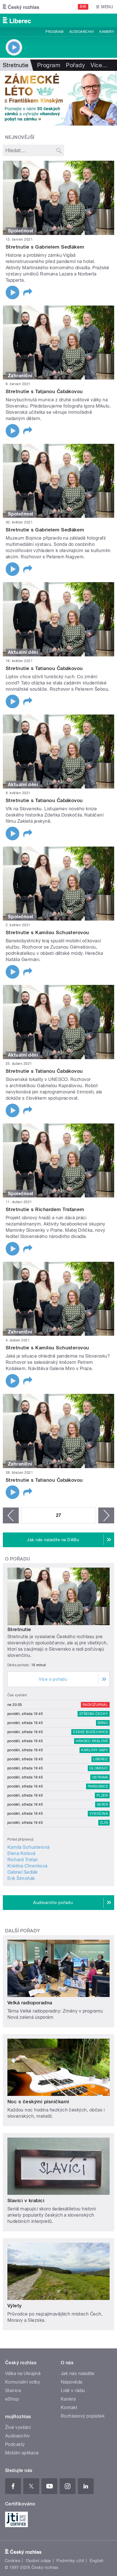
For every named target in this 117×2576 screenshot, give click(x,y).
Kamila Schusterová (29, 1847)
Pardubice (98, 1786)
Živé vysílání (18, 2427)
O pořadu (18, 1559)
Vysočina (99, 1814)
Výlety (15, 2306)
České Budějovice (90, 1732)
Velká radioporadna (30, 2003)
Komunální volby (23, 2382)
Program (54, 32)
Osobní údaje (38, 2561)
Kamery (107, 32)
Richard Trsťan (23, 1860)
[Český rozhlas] (21, 7)
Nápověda (72, 2382)
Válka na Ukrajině (23, 2373)
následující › (106, 1515)
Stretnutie (19, 1629)
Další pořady (23, 1931)
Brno (103, 1723)
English (97, 2561)
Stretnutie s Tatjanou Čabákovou (44, 391)
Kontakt (69, 2408)
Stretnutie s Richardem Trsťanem (45, 1209)
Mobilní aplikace (22, 2453)
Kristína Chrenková (27, 1866)
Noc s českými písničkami (38, 2102)
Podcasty (15, 2444)
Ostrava (100, 1777)
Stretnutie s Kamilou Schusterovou (47, 932)
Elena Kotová (21, 1853)
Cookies (12, 2561)
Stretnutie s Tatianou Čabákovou (44, 668)
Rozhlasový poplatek (83, 2416)
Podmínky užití (70, 2561)
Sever (102, 1805)
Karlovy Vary (95, 1750)
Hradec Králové (92, 1741)
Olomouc (99, 1768)
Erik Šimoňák (21, 1878)
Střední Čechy (94, 1714)
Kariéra (68, 2399)
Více (99, 65)
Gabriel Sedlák (23, 1872)
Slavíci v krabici (26, 2200)
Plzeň (102, 1795)
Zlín (104, 1823)
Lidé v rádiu (73, 2391)
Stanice (13, 2391)
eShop (12, 2399)
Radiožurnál (95, 1705)
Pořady (75, 65)
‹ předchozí (11, 1515)
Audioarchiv (82, 32)
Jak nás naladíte (78, 2373)
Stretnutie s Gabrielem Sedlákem (45, 247)
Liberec (101, 1759)
